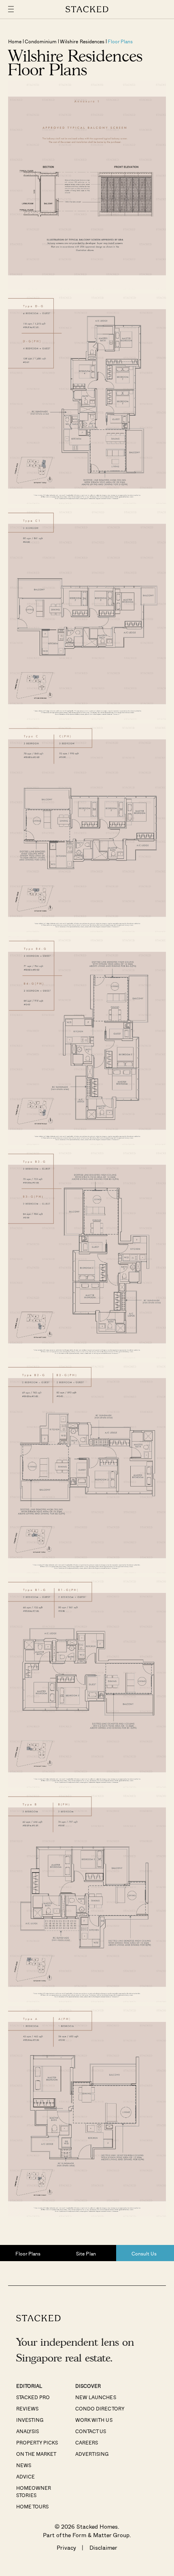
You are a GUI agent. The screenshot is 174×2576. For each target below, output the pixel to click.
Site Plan (86, 2253)
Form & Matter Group (101, 2535)
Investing (30, 2420)
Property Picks (37, 2442)
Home (15, 41)
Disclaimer (103, 2547)
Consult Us (144, 2253)
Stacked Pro (33, 2397)
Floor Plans (120, 41)
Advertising (92, 2454)
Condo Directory (100, 2408)
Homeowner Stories (34, 2491)
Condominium (41, 41)
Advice (25, 2476)
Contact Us (91, 2431)
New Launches (95, 2397)
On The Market (36, 2454)
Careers (87, 2442)
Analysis (28, 2431)
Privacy (66, 2547)
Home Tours (32, 2506)
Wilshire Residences (82, 41)
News (24, 2465)
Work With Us (94, 2420)
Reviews (27, 2408)
